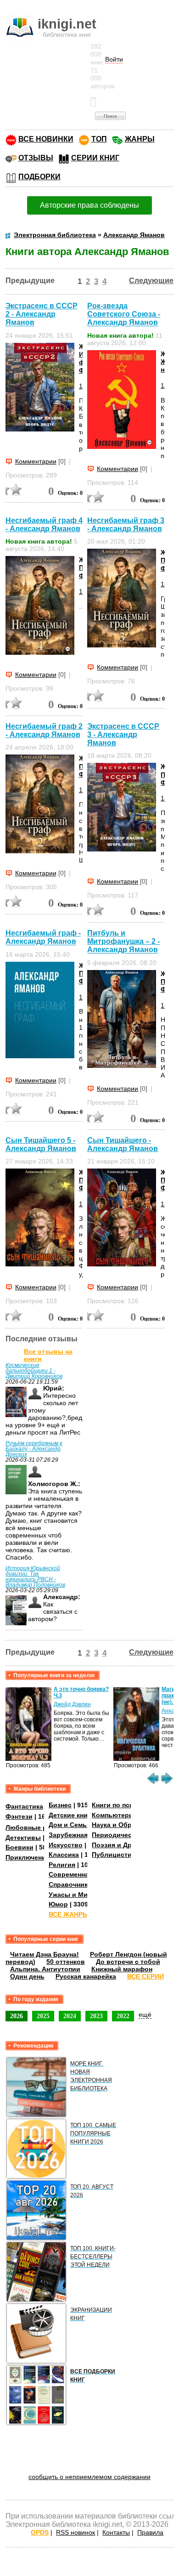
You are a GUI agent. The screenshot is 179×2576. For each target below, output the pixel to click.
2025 (43, 2016)
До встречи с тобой (128, 1962)
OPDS (40, 2532)
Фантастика (24, 1806)
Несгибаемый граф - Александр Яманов (43, 937)
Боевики (20, 1847)
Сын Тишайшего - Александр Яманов (123, 1144)
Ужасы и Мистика (77, 1895)
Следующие (151, 281)
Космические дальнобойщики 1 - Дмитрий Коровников (34, 1371)
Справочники (70, 1884)
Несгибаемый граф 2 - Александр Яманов (44, 730)
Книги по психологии (126, 1805)
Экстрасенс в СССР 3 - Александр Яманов (123, 735)
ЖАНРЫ (140, 139)
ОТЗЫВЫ (36, 158)
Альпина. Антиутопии (45, 1969)
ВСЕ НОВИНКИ (46, 139)
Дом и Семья (70, 1825)
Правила (150, 2532)
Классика (64, 1855)
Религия (62, 1865)
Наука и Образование (127, 1825)
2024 (70, 2016)
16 (164, 584)
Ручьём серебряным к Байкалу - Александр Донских (34, 1449)
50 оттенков (66, 1962)
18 (83, 386)
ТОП (99, 139)
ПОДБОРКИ (39, 177)
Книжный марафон (122, 1969)
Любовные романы (37, 1827)
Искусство (66, 1845)
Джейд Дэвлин (72, 1704)
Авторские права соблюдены (89, 205)
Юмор (58, 1904)
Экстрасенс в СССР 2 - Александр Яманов (42, 314)
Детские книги (72, 1815)
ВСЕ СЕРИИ (145, 1976)
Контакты (116, 2532)
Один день (27, 1976)
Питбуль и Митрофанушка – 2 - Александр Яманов (123, 941)
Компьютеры (113, 1815)
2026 (17, 2016)
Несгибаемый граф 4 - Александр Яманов (44, 525)
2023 (96, 2016)
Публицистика (115, 1855)
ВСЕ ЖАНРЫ (69, 1914)
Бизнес (60, 1805)
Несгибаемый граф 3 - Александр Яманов (126, 525)
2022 (123, 2016)
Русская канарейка (86, 1976)
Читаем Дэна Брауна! (45, 1954)
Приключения (28, 1857)
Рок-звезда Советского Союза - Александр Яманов (124, 314)
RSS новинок (76, 2532)
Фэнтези (19, 1816)
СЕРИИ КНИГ (95, 158)
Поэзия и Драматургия (129, 1845)
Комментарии (36, 461)
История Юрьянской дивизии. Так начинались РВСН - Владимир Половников (35, 1577)
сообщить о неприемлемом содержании (89, 2477)
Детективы (23, 1838)
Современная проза (81, 1874)
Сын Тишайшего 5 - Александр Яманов (41, 1144)
